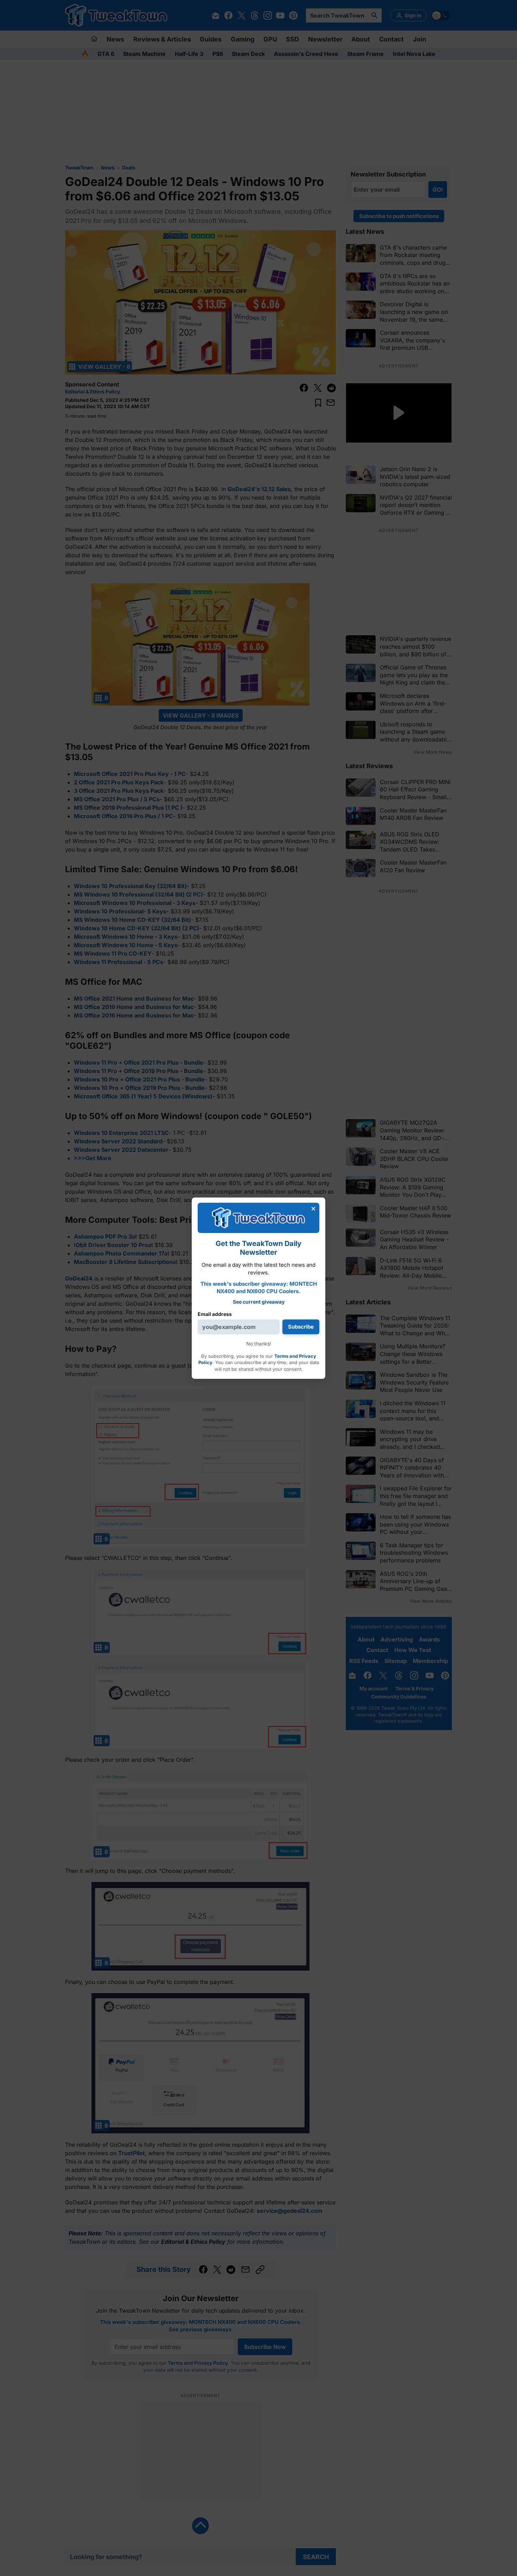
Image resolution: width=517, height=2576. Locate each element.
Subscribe (301, 1327)
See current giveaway (259, 1302)
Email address (215, 1314)
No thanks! (259, 1344)
